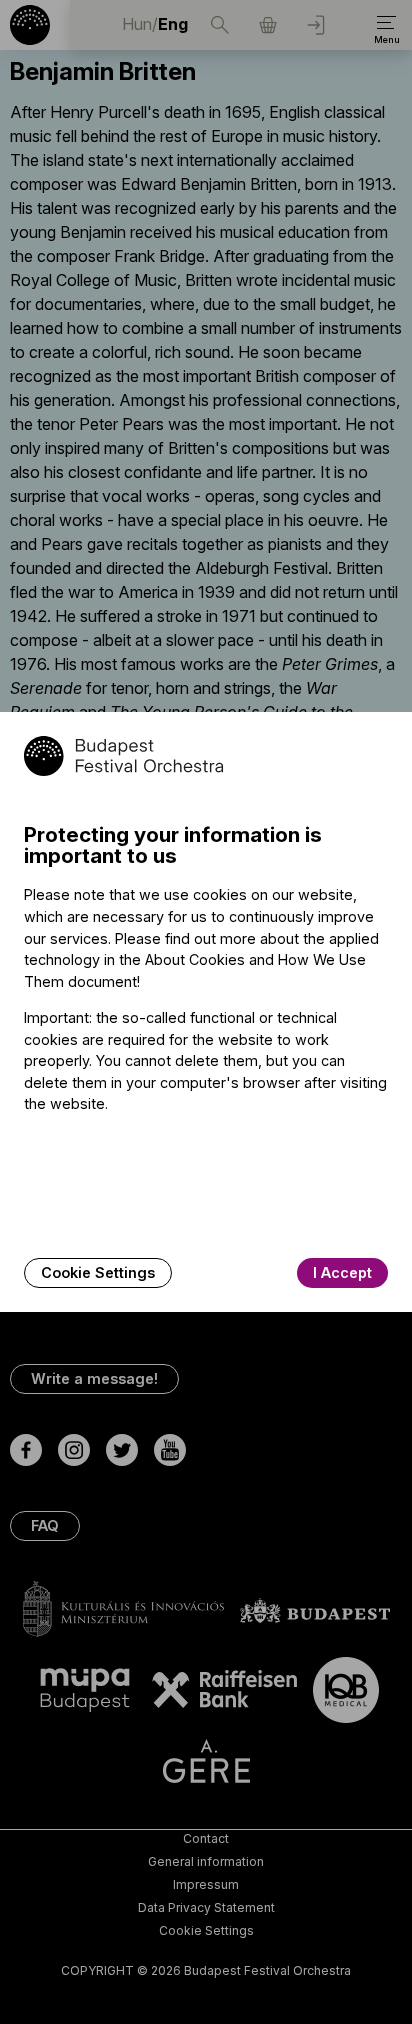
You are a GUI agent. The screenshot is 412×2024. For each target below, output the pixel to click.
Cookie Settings (98, 1272)
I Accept (342, 1272)
